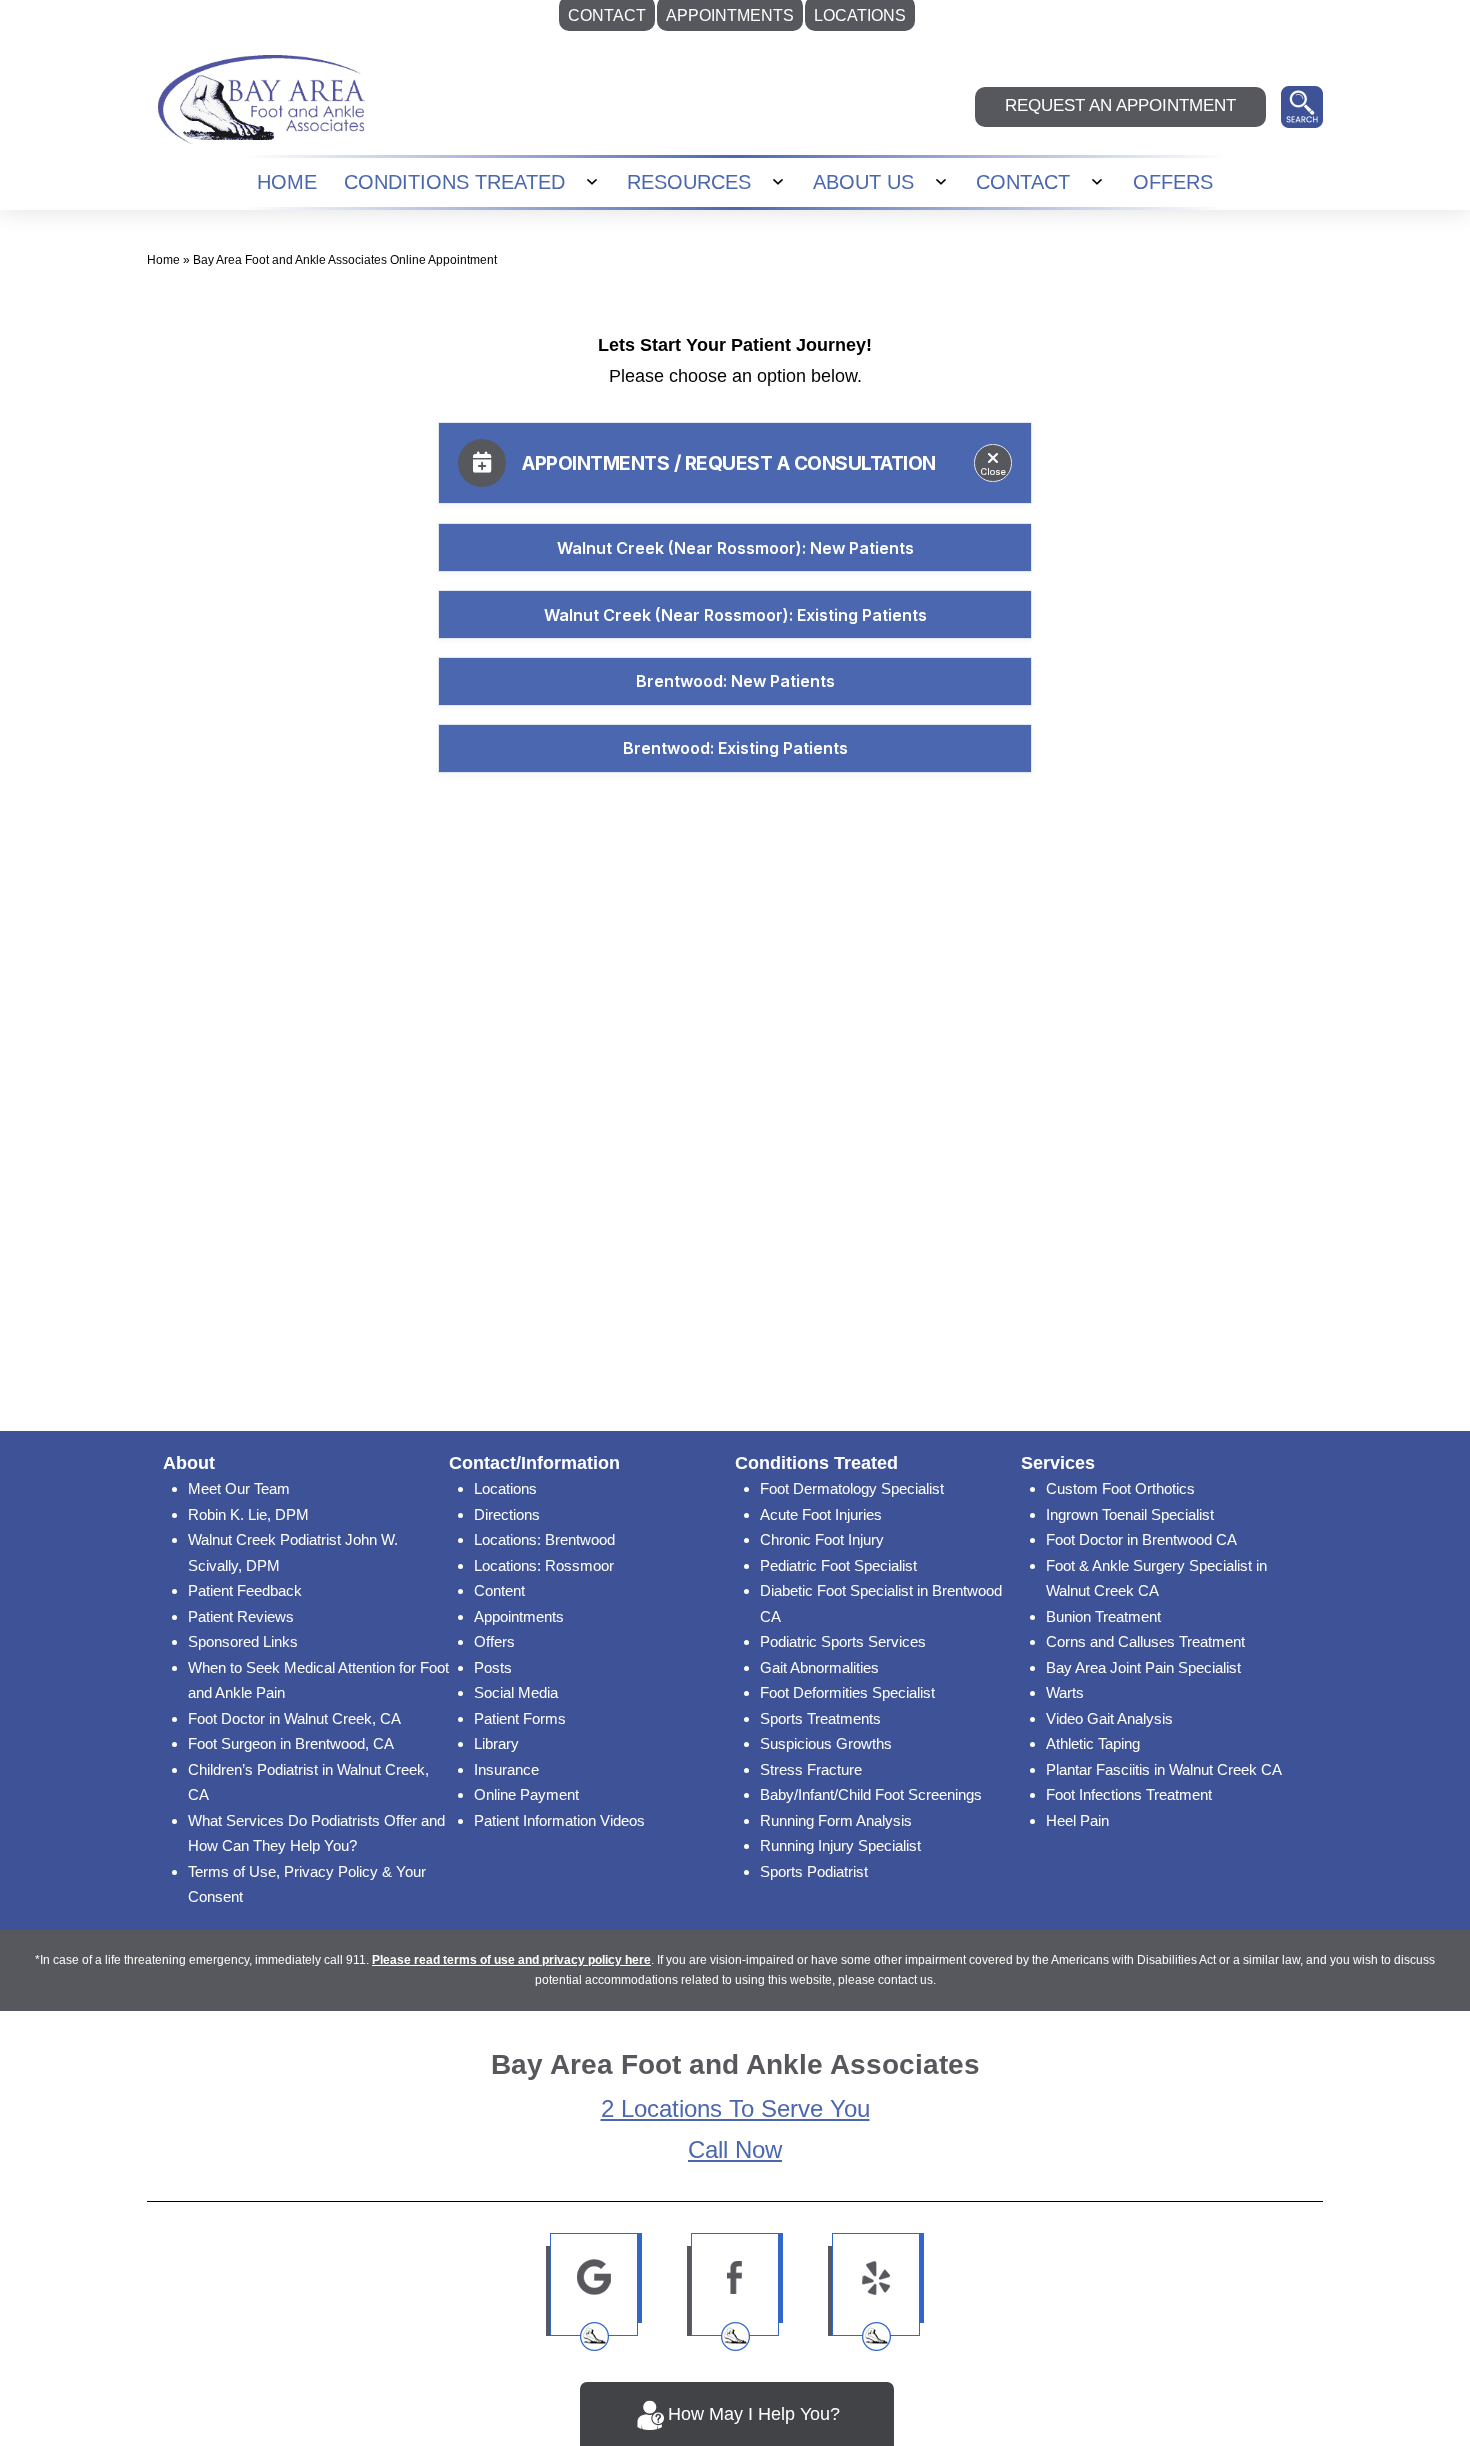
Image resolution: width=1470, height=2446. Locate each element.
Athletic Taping (1093, 1743)
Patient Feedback (245, 1590)
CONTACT (1023, 182)
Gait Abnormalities (819, 1667)
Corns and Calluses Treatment (1145, 1641)
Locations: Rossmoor (544, 1565)
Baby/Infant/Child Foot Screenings (871, 1794)
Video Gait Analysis (1109, 1718)
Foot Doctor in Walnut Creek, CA (294, 1718)
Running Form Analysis (836, 1820)
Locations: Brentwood (544, 1539)
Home (163, 260)
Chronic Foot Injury (822, 1539)
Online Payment (526, 1794)
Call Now (735, 2149)
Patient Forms (520, 1718)
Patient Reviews (241, 1616)
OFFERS (1173, 182)
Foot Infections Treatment (1129, 1794)
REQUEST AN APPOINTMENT (1120, 105)
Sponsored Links (243, 1641)
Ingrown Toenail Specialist (1130, 1514)
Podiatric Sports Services (843, 1641)
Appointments (519, 1616)
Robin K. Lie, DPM (248, 1514)
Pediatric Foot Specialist (838, 1565)
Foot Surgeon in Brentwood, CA (291, 1743)
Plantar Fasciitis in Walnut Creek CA (1164, 1769)
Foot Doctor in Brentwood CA (1141, 1539)
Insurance (506, 1769)
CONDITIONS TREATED (454, 182)
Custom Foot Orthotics (1120, 1488)
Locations (505, 1488)
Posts (493, 1667)
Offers (494, 1641)
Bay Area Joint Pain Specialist (1143, 1667)
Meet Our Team (239, 1488)
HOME (287, 182)
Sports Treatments (820, 1718)
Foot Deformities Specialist (847, 1692)
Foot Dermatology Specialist (852, 1488)
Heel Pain (1077, 1820)
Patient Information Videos (559, 1820)
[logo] (261, 99)
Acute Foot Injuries (821, 1514)
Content (499, 1590)
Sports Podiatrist (814, 1871)
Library (496, 1743)
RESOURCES (689, 182)
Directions (507, 1514)
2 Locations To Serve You (735, 2108)
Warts (1065, 1692)
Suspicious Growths (826, 1743)
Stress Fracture (811, 1769)
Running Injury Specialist (840, 1845)
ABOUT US (863, 182)
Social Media (516, 1692)
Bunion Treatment (1103, 1616)
